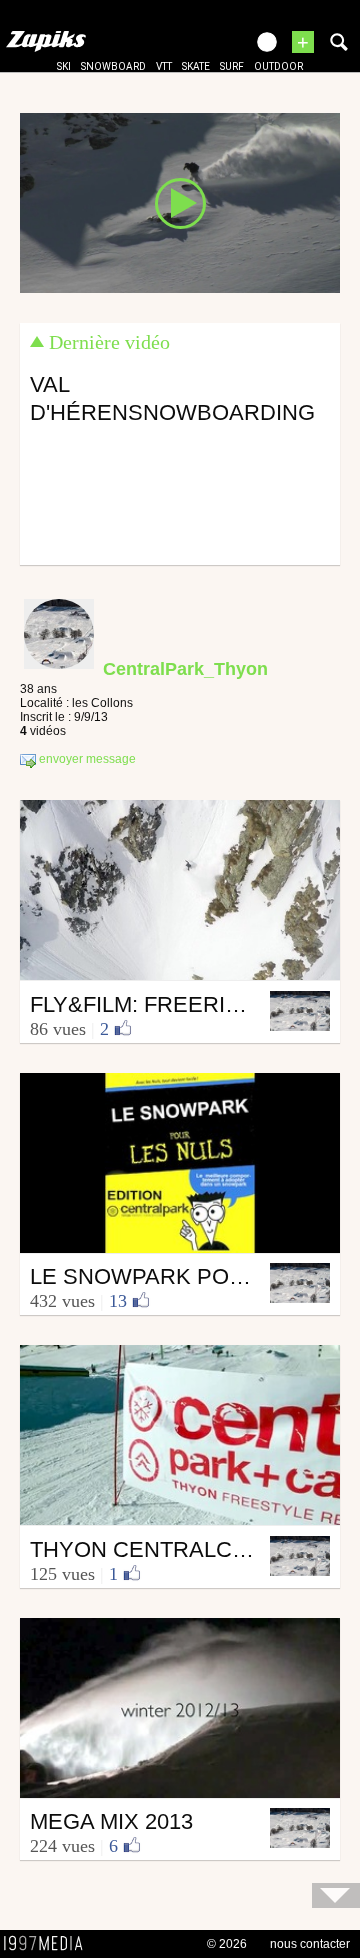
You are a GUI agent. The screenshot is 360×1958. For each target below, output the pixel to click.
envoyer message (86, 760)
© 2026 (227, 1944)
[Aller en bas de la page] (336, 1895)
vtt (164, 66)
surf (232, 66)
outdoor (278, 66)
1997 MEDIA (49, 1944)
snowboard (113, 66)
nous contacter (310, 1944)
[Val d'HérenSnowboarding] (180, 202)
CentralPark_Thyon (185, 669)
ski (64, 66)
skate (196, 66)
